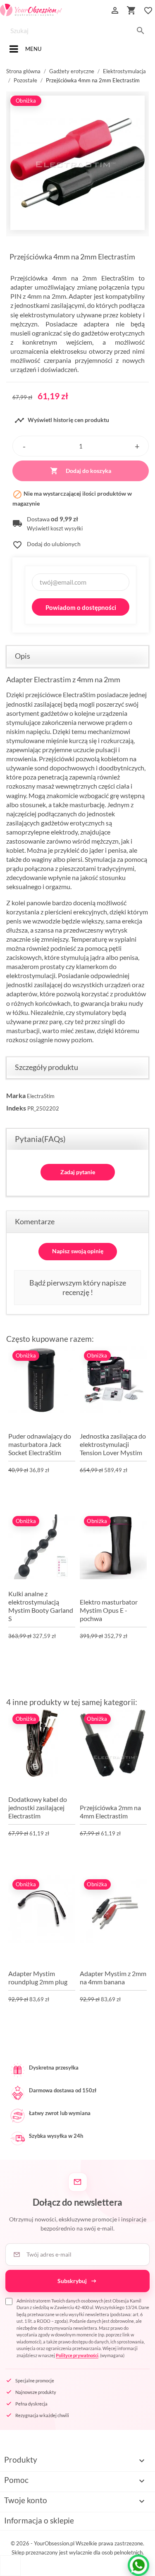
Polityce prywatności (77, 2355)
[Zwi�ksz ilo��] (137, 446)
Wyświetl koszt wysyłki (55, 529)
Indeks (16, 1108)
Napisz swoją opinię (78, 1251)
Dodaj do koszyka (81, 471)
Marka (16, 1095)
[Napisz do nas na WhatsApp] (138, 2565)
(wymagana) (83, 2328)
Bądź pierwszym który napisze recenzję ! (78, 1287)
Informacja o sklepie (39, 2520)
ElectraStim (41, 1096)
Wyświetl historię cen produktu (62, 420)
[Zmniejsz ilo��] (24, 446)
